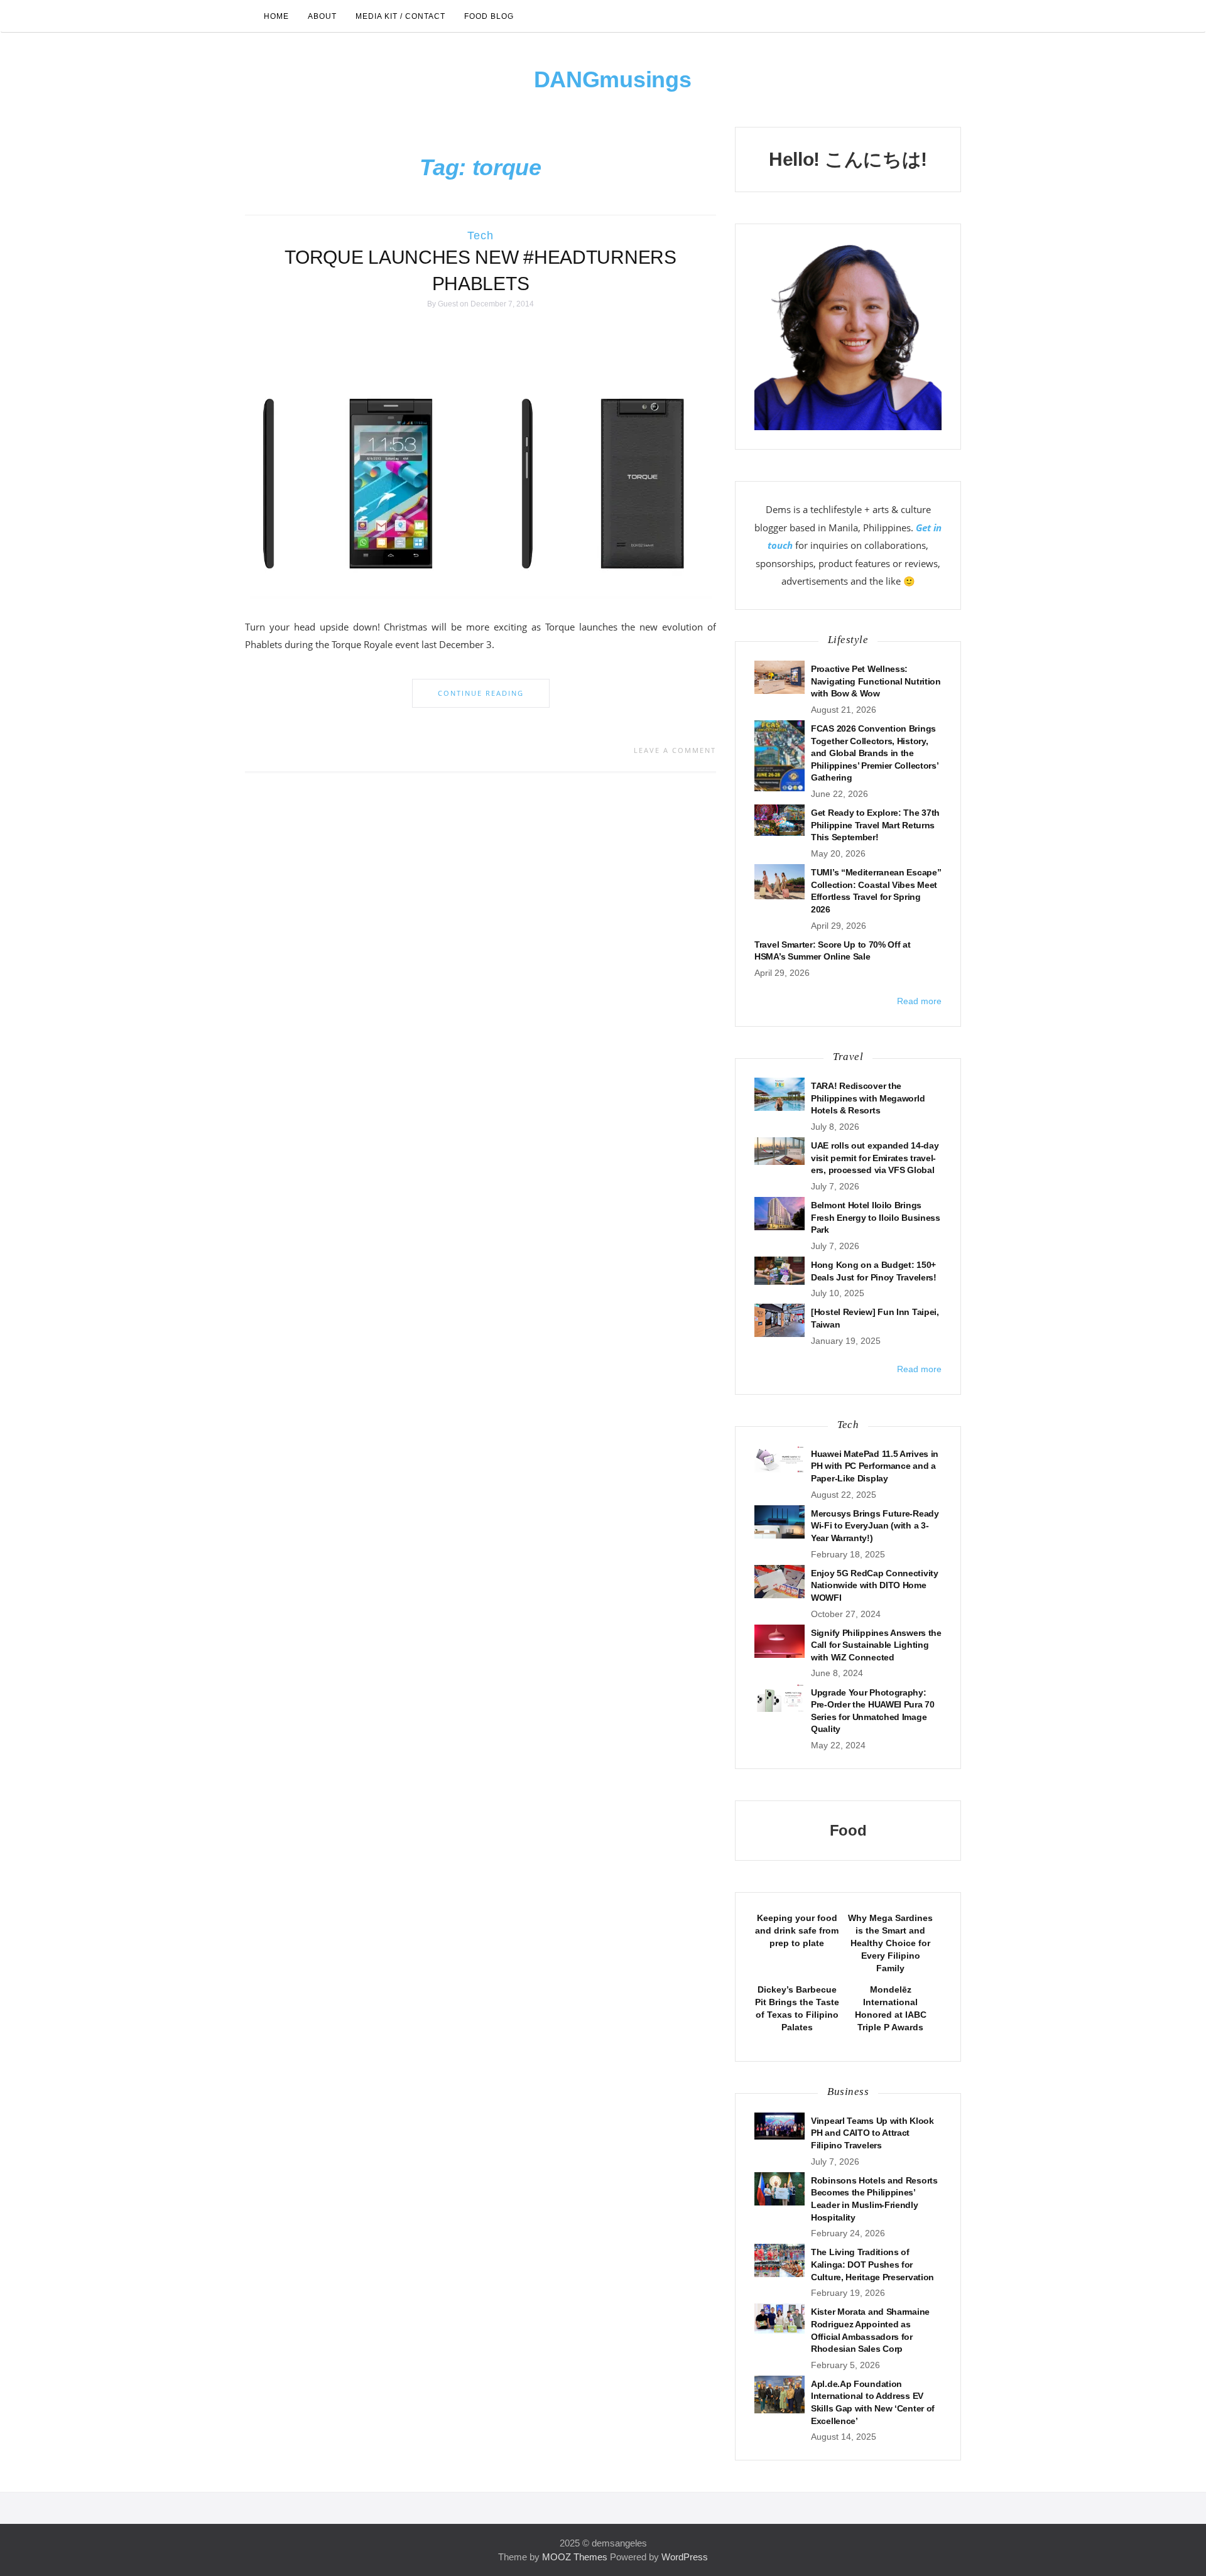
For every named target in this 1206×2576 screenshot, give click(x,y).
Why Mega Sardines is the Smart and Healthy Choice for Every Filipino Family (890, 1943)
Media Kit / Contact (400, 16)
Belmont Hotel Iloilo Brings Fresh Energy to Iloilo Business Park (876, 1217)
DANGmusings (613, 79)
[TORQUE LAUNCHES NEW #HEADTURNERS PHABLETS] (481, 466)
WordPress (685, 2557)
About (322, 16)
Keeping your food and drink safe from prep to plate (797, 1930)
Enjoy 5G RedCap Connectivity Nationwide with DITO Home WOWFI (875, 1585)
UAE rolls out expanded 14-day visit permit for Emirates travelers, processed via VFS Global (875, 1158)
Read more (919, 1001)
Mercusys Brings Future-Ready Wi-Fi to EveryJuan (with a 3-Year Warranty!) (875, 1526)
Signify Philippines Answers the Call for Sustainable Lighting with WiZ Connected (876, 1645)
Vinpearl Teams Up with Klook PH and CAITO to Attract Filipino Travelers (872, 2133)
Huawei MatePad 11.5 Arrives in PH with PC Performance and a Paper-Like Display (875, 1466)
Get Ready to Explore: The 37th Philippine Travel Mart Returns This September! (875, 825)
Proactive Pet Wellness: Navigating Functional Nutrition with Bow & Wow (876, 681)
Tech (481, 235)
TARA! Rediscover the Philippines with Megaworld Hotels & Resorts (868, 1098)
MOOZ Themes (575, 2557)
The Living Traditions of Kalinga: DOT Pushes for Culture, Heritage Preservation (872, 2264)
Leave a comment (675, 750)
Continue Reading (481, 693)
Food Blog (489, 16)
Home (276, 16)
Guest (448, 304)
